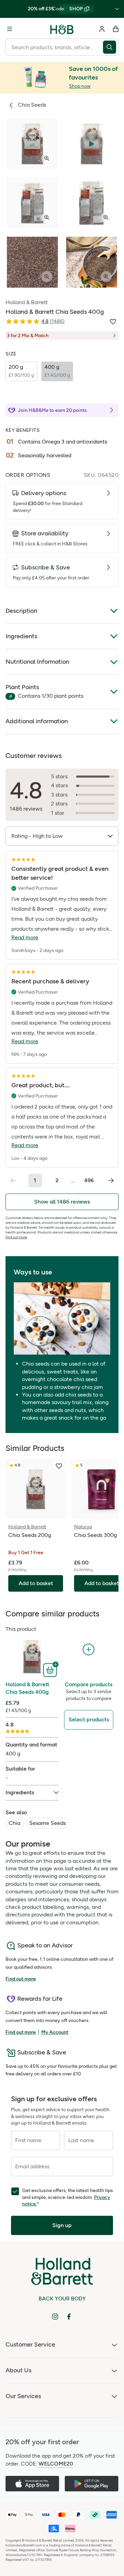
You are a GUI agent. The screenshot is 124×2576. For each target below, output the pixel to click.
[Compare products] (89, 1650)
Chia (14, 1823)
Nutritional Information (37, 662)
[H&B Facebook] (69, 2317)
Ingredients (21, 636)
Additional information (37, 721)
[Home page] (62, 29)
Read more (25, 937)
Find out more (16, 1237)
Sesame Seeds (48, 1823)
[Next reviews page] (111, 1180)
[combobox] (54, 47)
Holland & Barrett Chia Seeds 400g (27, 1688)
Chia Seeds (32, 105)
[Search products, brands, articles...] (111, 47)
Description (21, 611)
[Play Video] (92, 144)
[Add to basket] (51, 1669)
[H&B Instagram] (55, 2317)
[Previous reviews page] (13, 1180)
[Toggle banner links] (117, 9)
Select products (89, 1719)
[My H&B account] (102, 29)
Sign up (62, 2225)
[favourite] (59, 1466)
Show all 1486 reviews (62, 1202)
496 (89, 1180)
